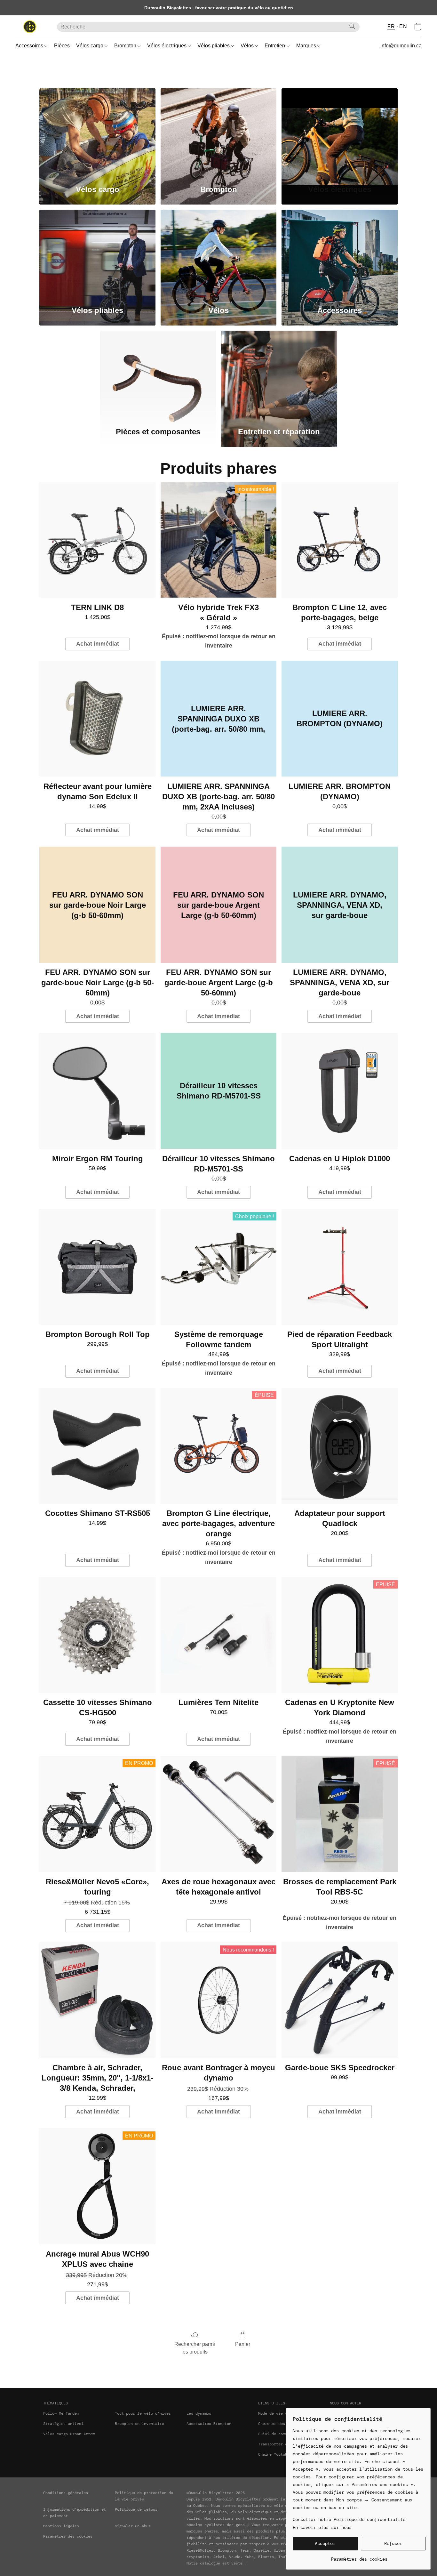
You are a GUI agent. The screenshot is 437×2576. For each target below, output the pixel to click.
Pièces (62, 46)
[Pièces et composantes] (158, 375)
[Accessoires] (340, 254)
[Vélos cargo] (97, 133)
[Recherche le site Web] (352, 26)
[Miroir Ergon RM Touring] (97, 1091)
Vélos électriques (167, 46)
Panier (243, 2344)
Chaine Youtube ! (276, 2454)
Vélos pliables (214, 46)
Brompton (126, 46)
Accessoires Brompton (209, 2424)
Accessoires (30, 46)
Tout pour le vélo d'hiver (143, 2413)
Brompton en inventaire (139, 2424)
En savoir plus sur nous (322, 2527)
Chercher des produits (282, 2424)
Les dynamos (199, 2413)
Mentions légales (61, 2526)
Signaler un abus (133, 2526)
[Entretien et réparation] (279, 375)
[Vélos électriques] (340, 133)
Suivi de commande (277, 2434)
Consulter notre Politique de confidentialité (349, 2519)
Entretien (275, 46)
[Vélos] (219, 254)
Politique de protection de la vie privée (144, 2496)
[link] (359, 2557)
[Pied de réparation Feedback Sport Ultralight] (340, 1267)
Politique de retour (136, 2509)
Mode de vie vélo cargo (283, 2413)
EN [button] (403, 26)
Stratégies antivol (63, 2424)
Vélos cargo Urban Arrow (69, 2434)
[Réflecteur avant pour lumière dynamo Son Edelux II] (97, 719)
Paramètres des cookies (68, 2536)
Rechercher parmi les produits (195, 2348)
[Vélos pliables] (97, 254)
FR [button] (391, 26)
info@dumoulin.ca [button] (401, 46)
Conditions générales (66, 2493)
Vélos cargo (90, 46)
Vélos (248, 46)
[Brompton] (219, 133)
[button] (30, 27)
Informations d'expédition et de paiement (75, 2513)
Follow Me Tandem (61, 2413)
